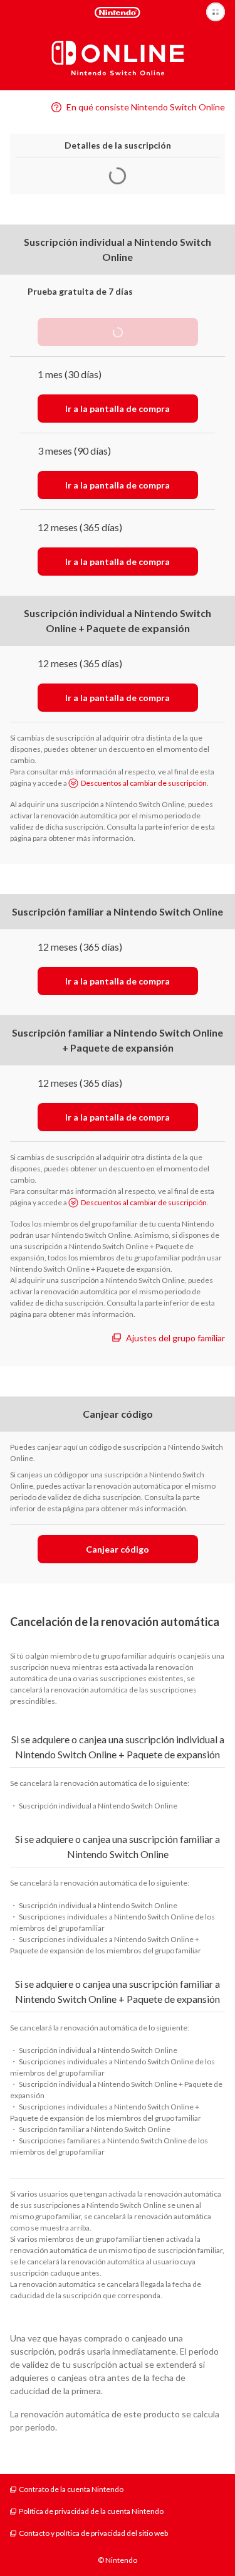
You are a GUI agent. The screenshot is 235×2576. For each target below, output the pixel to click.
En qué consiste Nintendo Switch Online (146, 107)
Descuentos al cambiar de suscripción (144, 783)
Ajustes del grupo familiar (175, 1338)
